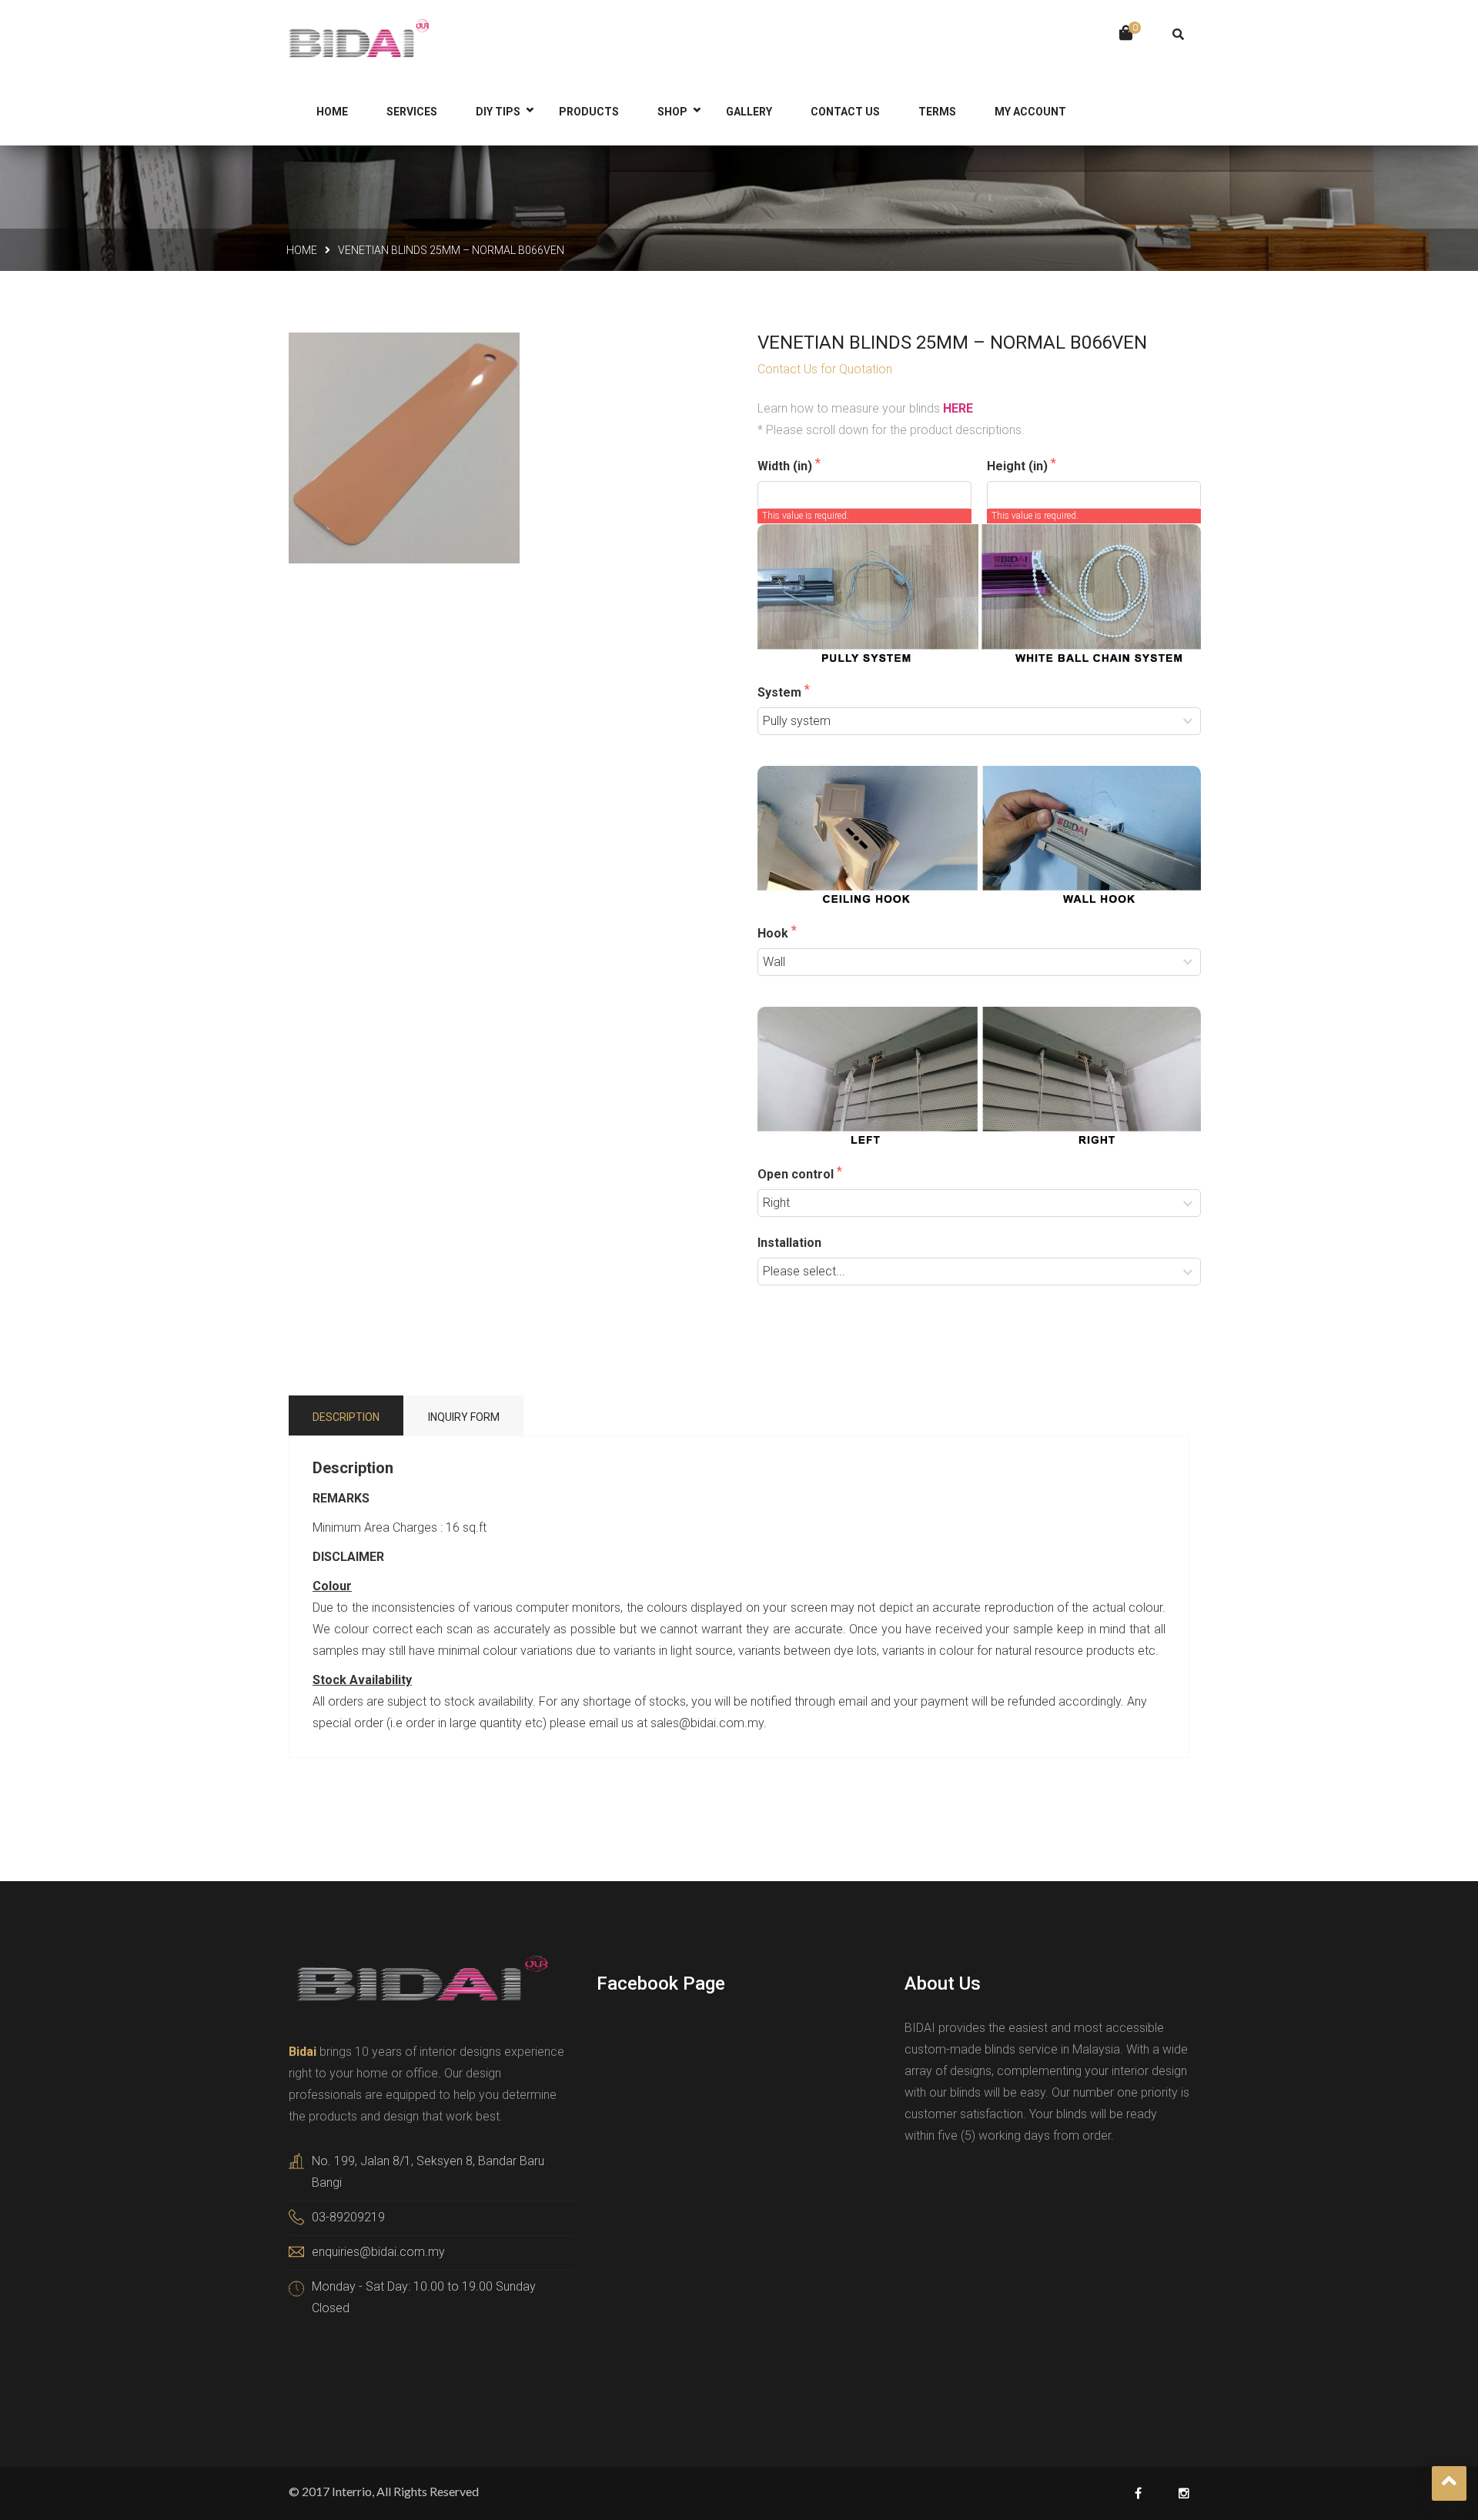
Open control (797, 1174)
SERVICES (412, 112)
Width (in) (786, 466)
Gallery (749, 112)
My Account (1030, 112)
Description (346, 1417)
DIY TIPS (498, 112)
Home (302, 250)
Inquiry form (464, 1417)
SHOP (672, 112)
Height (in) (1019, 466)
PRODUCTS (589, 112)
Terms (937, 112)
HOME (332, 112)
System (781, 692)
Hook (774, 933)
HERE (958, 408)
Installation (789, 1243)
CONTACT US (845, 112)
